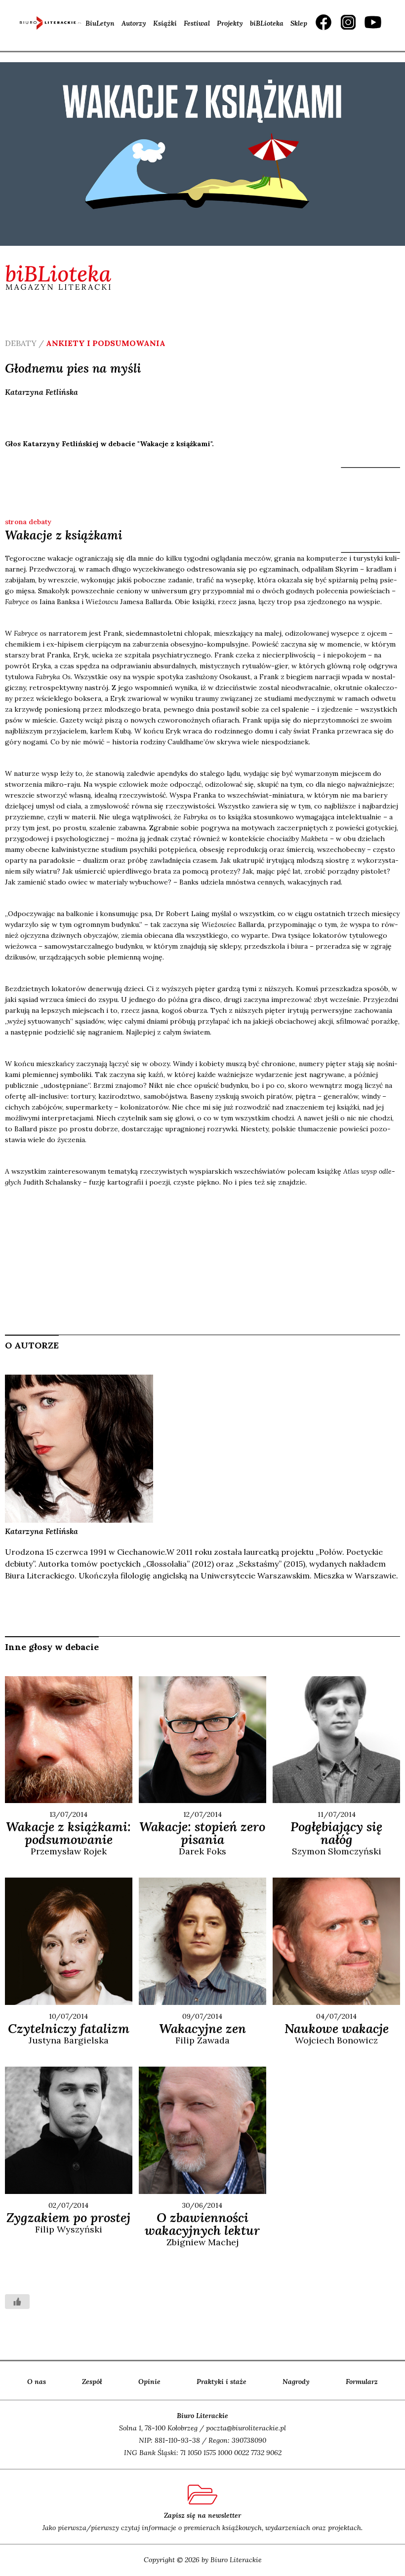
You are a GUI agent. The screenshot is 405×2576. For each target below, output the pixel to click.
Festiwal (197, 23)
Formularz (362, 2382)
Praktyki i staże (222, 2382)
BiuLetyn (100, 23)
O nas (37, 2382)
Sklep (299, 23)
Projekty (230, 23)
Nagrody (296, 2382)
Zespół (92, 2382)
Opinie (149, 2382)
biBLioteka (267, 23)
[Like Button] (17, 2302)
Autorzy (134, 23)
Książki (165, 23)
